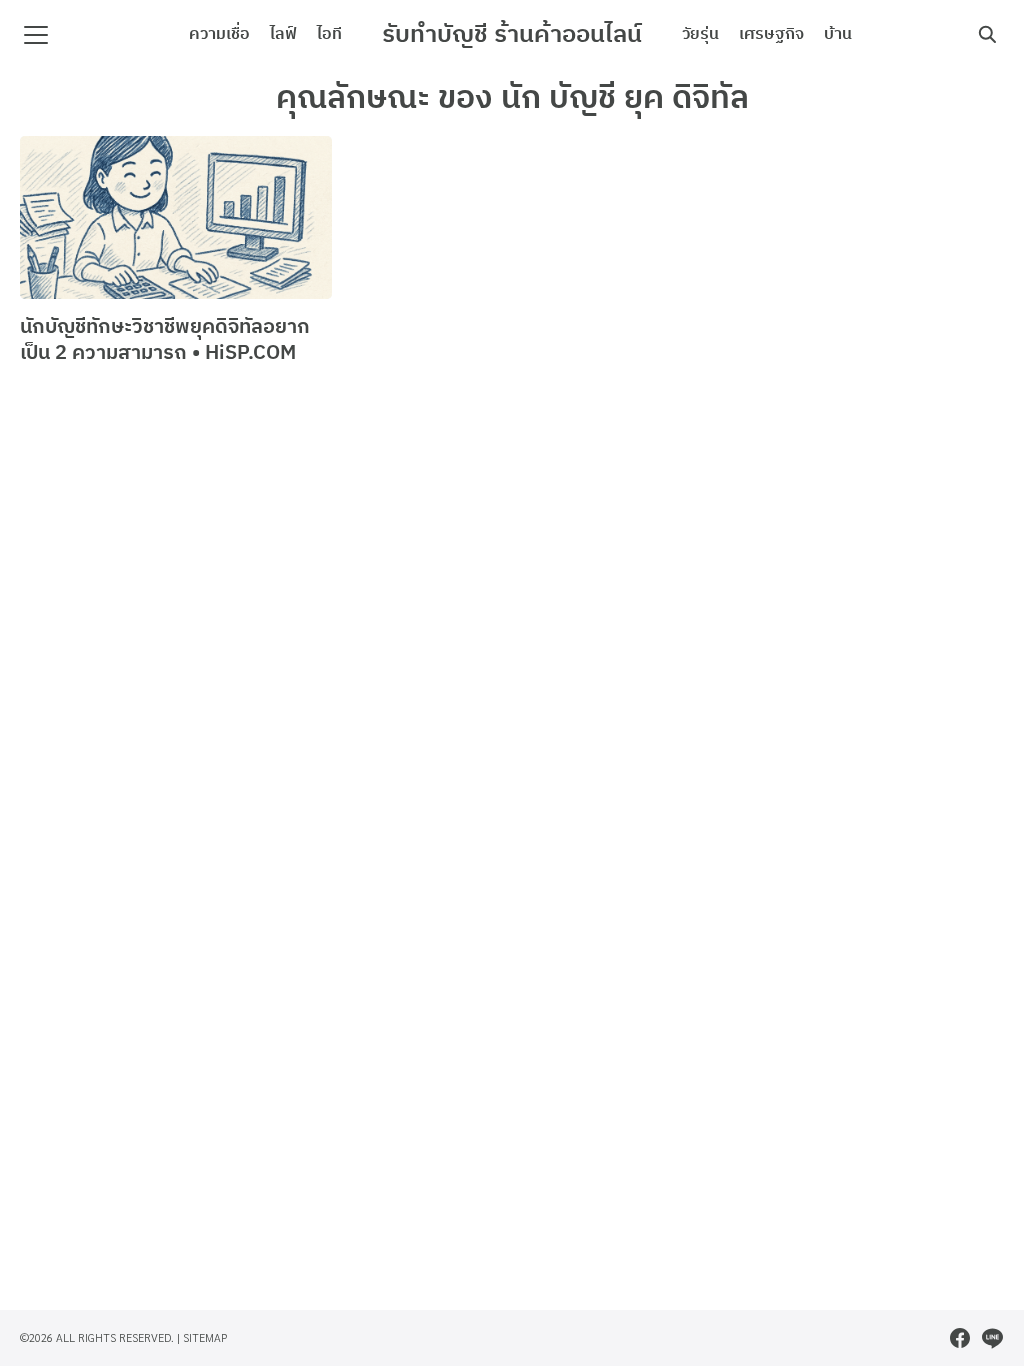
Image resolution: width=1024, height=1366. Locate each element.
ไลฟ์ (283, 34)
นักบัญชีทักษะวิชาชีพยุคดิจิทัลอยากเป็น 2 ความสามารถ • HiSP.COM (165, 340)
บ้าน (838, 34)
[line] (992, 1338)
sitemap (205, 1337)
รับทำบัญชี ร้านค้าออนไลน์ (512, 35)
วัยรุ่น (700, 34)
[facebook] (960, 1338)
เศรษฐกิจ (771, 34)
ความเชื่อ (219, 34)
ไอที (329, 34)
